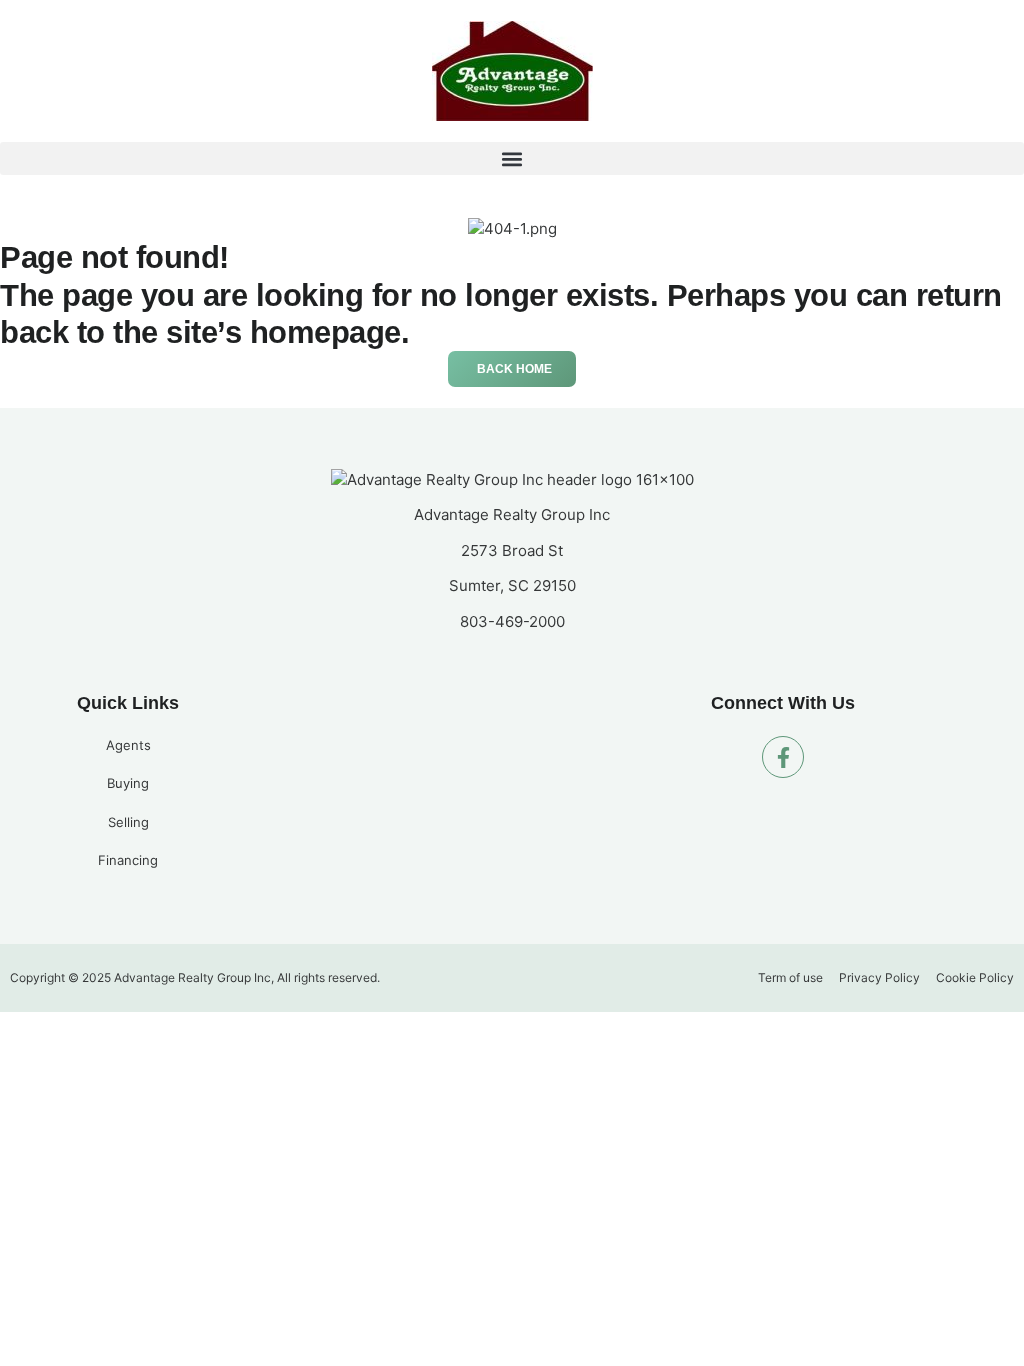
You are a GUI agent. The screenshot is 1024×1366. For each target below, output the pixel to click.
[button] (512, 158)
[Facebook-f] (783, 757)
